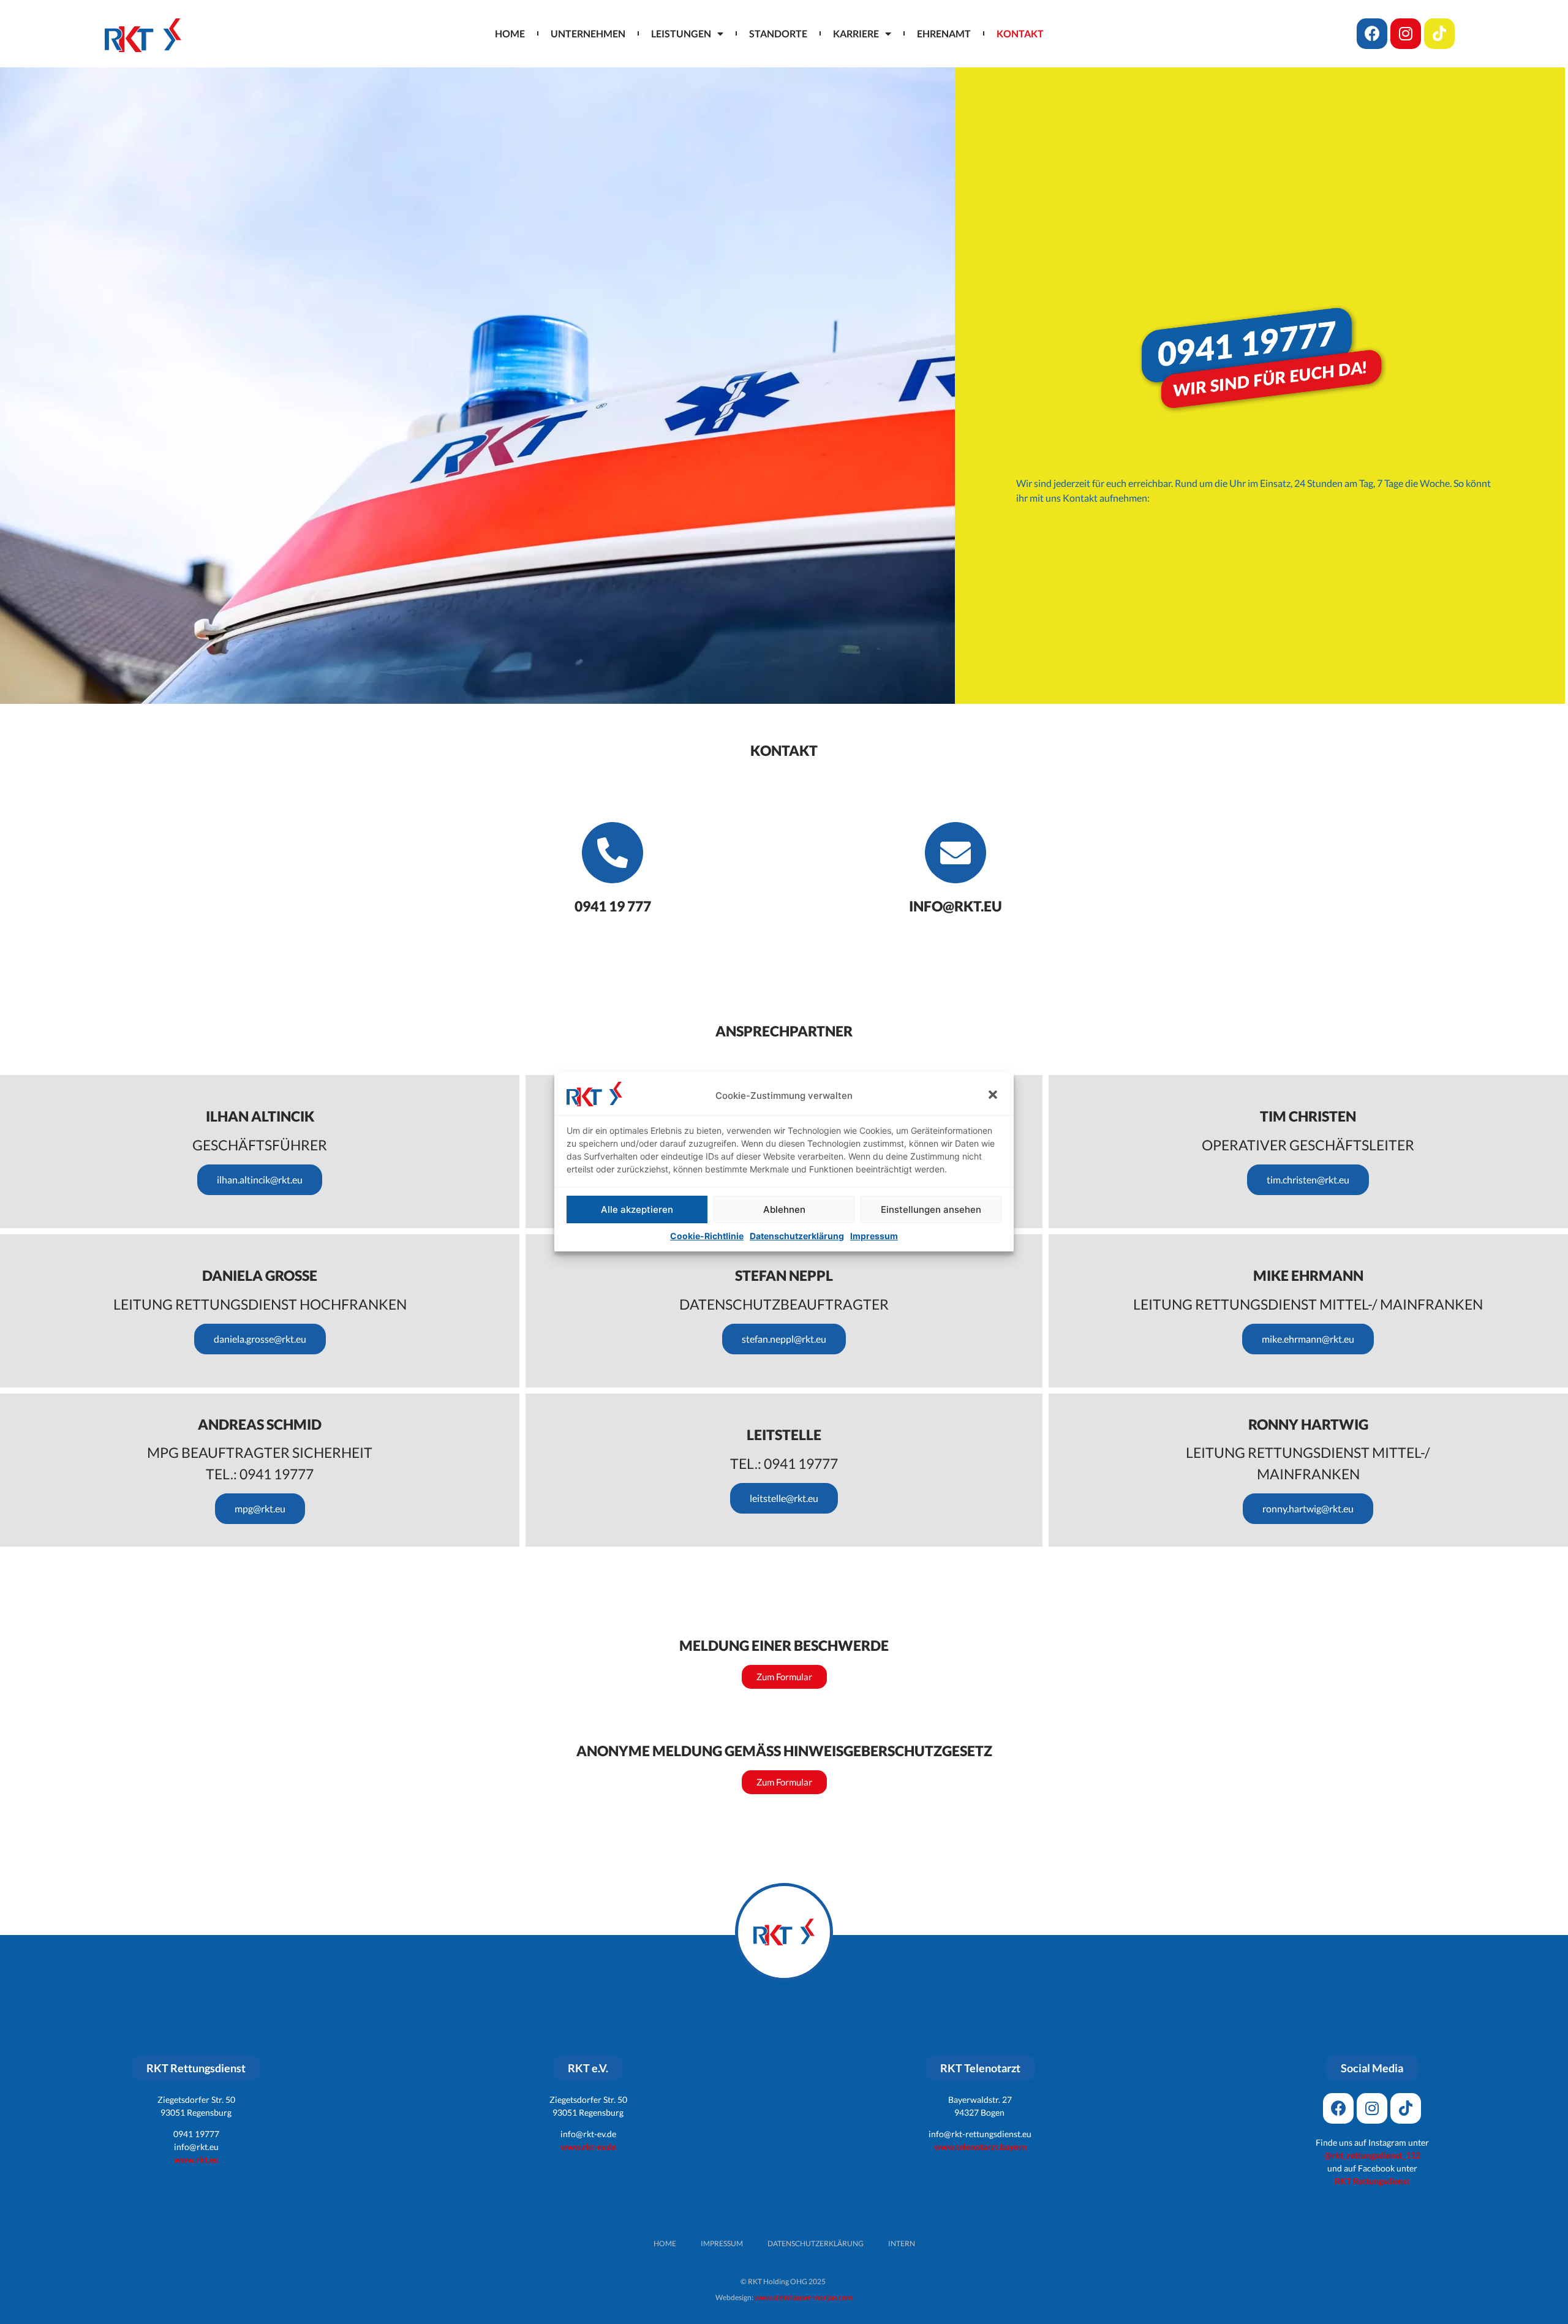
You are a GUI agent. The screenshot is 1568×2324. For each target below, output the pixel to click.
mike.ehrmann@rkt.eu (1308, 1339)
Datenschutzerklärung (797, 1236)
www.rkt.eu (196, 2160)
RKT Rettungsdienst (1372, 2181)
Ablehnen (784, 1209)
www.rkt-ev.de (588, 2147)
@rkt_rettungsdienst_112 (1372, 2155)
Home (510, 33)
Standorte (778, 33)
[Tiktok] (1439, 34)
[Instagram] (1406, 34)
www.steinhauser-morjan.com (804, 2297)
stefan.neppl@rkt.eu (784, 1339)
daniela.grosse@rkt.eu (260, 1339)
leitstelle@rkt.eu (784, 1498)
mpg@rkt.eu (260, 1508)
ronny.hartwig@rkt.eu (1308, 1508)
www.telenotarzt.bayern (980, 2147)
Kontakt (1020, 33)
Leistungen (681, 33)
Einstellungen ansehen (931, 1209)
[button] (994, 1096)
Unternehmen (588, 33)
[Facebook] (1372, 34)
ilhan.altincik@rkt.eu (260, 1179)
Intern (902, 2243)
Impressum (874, 1236)
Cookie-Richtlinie (707, 1236)
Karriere (856, 33)
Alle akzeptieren (637, 1209)
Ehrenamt (944, 33)
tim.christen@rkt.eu (1308, 1179)
